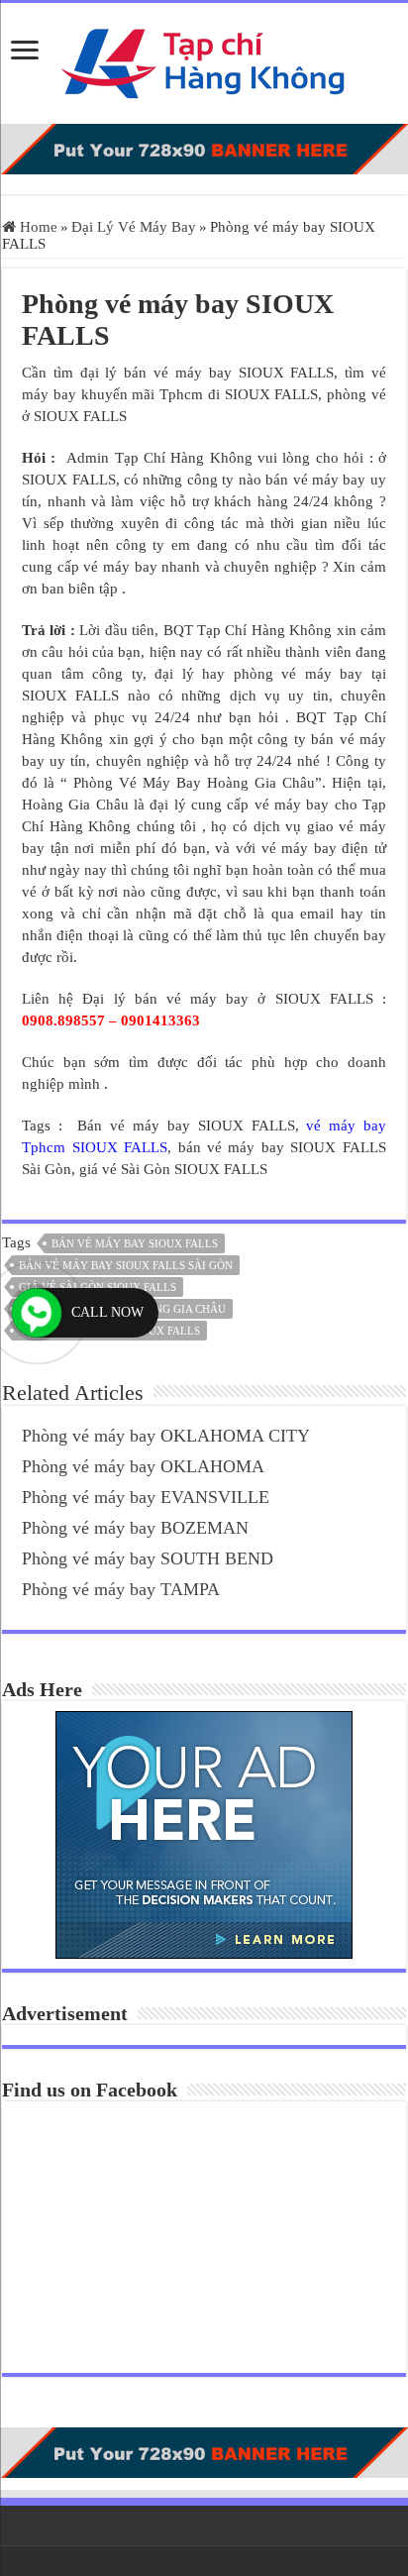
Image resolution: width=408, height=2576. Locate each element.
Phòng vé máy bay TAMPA (121, 1589)
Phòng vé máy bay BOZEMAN (135, 1528)
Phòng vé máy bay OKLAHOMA (143, 1466)
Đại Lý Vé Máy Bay (134, 227)
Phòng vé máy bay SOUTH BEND (148, 1558)
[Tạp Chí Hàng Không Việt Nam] (204, 59)
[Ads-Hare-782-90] (204, 148)
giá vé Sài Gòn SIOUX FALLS (98, 1287)
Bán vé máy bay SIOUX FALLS (135, 1243)
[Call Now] (37, 1313)
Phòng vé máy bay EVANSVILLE (146, 1497)
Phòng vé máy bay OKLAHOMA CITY (166, 1436)
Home (37, 227)
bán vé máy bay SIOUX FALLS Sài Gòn (126, 1265)
